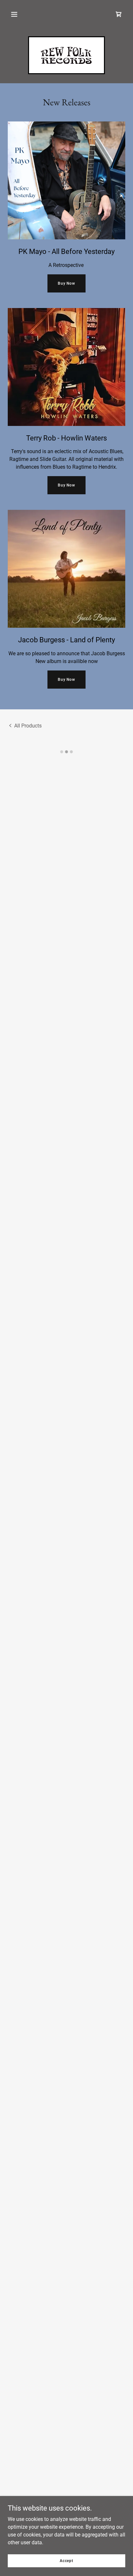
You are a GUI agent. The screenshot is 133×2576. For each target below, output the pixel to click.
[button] (14, 14)
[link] (67, 55)
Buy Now (66, 283)
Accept (66, 2560)
